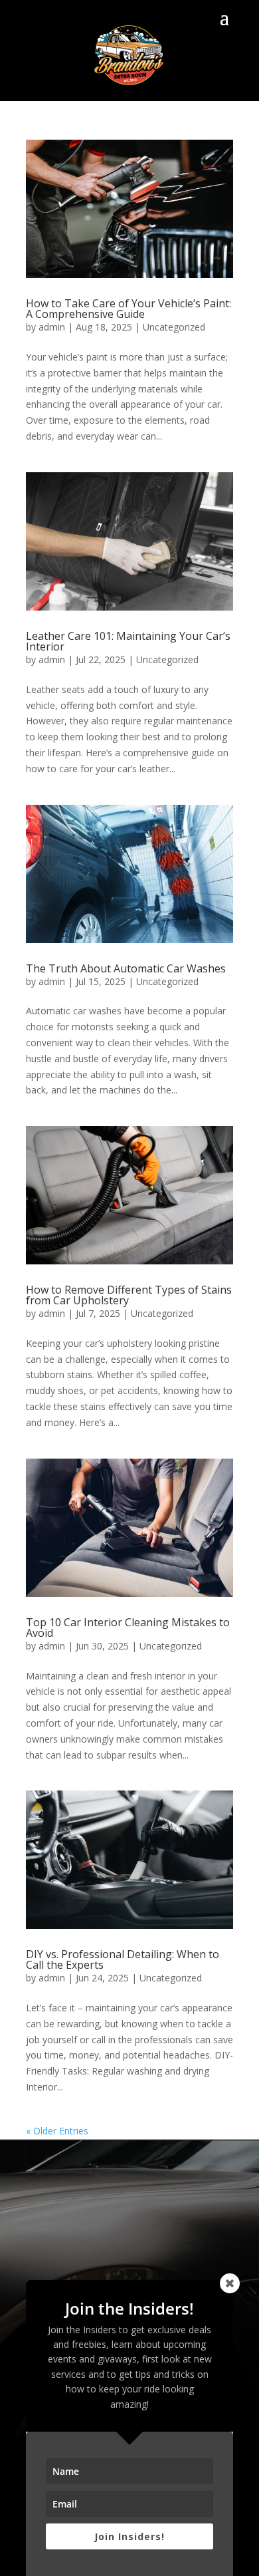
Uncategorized (174, 327)
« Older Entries (57, 2131)
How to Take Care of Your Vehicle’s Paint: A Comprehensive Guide (129, 309)
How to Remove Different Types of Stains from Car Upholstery (129, 1295)
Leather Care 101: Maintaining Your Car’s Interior (128, 641)
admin (52, 327)
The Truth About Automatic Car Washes (126, 968)
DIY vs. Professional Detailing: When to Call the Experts (123, 1959)
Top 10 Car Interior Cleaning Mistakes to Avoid (128, 1628)
